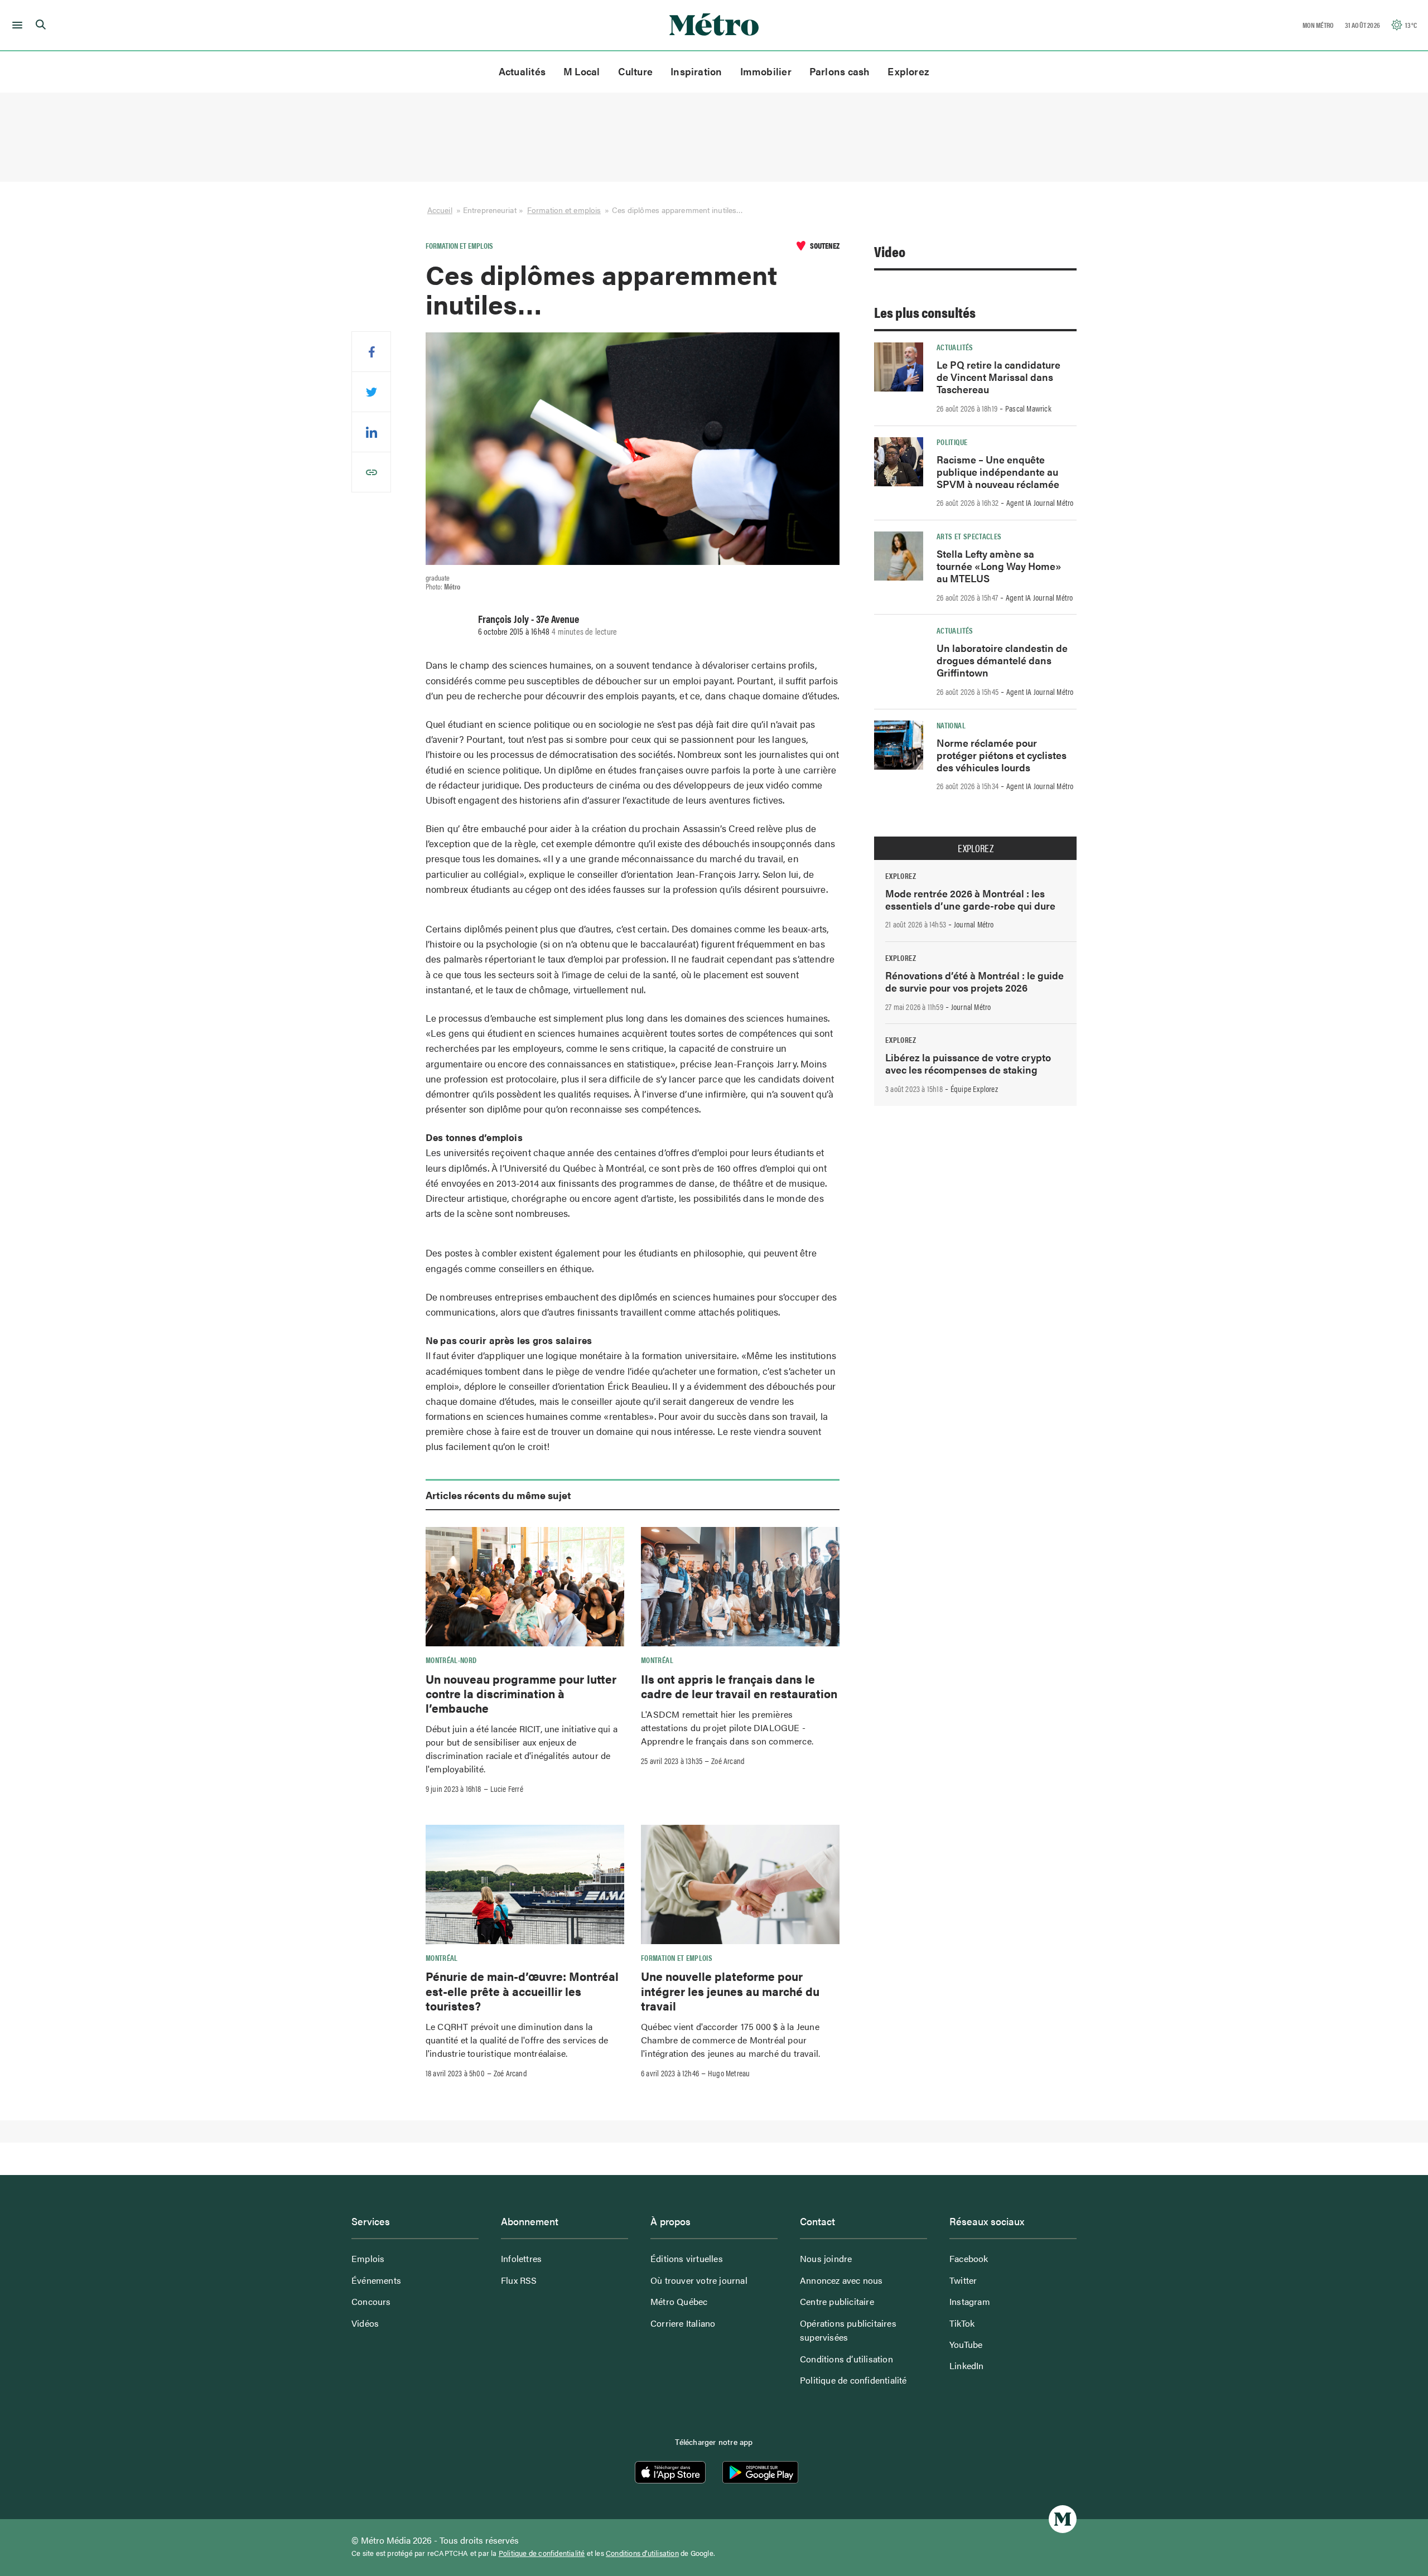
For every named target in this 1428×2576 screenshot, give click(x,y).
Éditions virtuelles (687, 2258)
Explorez (908, 71)
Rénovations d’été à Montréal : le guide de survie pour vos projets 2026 (974, 981)
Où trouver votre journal (699, 2280)
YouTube (966, 2344)
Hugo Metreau (729, 2073)
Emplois (368, 2258)
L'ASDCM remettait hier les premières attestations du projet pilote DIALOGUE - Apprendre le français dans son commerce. (727, 1727)
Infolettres (521, 2258)
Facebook (969, 2258)
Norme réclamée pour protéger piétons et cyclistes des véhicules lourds (1002, 755)
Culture (636, 71)
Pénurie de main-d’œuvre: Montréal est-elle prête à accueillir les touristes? (522, 1991)
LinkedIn (967, 2365)
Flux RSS (519, 2280)
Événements (376, 2280)
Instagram (970, 2301)
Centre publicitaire (837, 2301)
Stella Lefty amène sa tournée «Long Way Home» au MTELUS (999, 566)
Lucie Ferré (507, 1789)
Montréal (657, 1660)
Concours (371, 2301)
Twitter (963, 2280)
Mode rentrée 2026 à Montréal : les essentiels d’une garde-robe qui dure (970, 899)
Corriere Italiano (683, 2323)
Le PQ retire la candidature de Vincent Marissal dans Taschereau (998, 377)
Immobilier (766, 71)
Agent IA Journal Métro (1040, 502)
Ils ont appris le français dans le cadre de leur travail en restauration (739, 1686)
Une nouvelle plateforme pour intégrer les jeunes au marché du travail (730, 1991)
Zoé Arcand (728, 1761)
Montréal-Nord (451, 1660)
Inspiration (696, 71)
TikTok (962, 2323)
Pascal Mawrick (1028, 408)
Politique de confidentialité (853, 2380)
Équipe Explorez (974, 1089)
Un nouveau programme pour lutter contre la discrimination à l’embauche (521, 1693)
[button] (15, 25)
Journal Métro (974, 924)
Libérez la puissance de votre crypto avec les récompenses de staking (968, 1063)
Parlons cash (840, 71)
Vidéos (365, 2323)
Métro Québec (679, 2301)
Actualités (522, 71)
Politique (952, 442)
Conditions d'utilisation (642, 2553)
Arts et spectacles (969, 536)
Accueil (440, 210)
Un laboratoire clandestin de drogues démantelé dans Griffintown (1002, 660)
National (951, 725)
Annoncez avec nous (841, 2280)
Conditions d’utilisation (846, 2359)
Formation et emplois (564, 210)
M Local (582, 71)
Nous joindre (826, 2258)
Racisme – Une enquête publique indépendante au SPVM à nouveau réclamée (998, 472)
